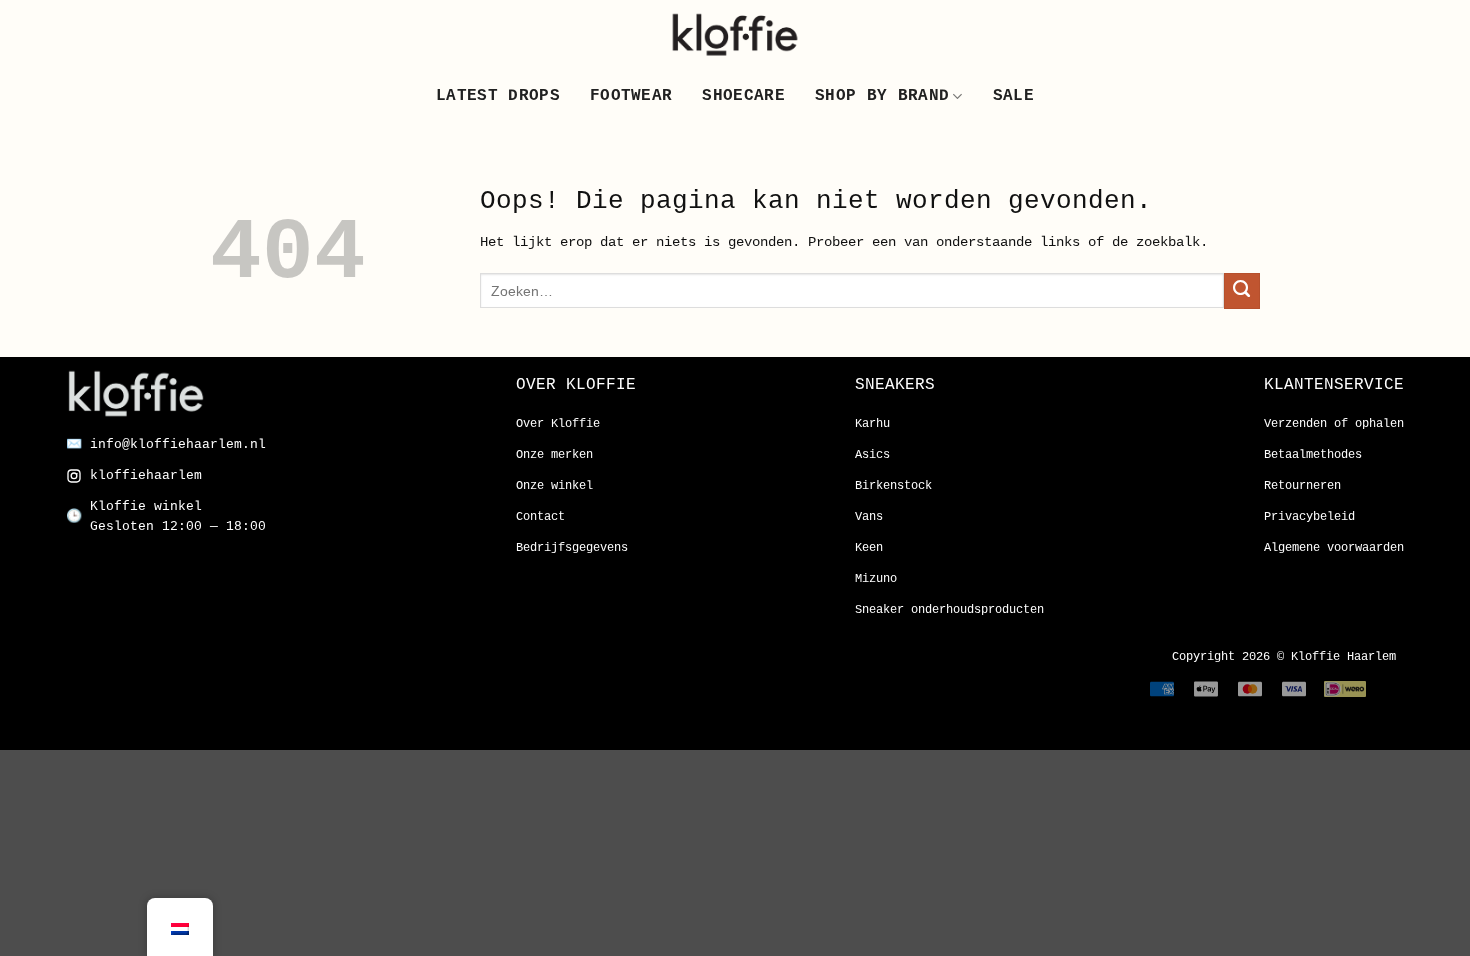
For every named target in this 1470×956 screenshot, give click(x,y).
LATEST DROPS (498, 96)
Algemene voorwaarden (1334, 548)
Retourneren (1302, 486)
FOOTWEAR (631, 96)
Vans (869, 517)
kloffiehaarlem (146, 475)
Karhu (872, 424)
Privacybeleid (1309, 517)
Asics (872, 455)
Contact (540, 517)
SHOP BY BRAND (882, 96)
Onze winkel (554, 486)
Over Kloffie (558, 424)
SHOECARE (743, 96)
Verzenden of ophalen (1334, 424)
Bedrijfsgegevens (572, 548)
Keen (869, 548)
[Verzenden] (1242, 291)
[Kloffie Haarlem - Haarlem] (735, 34)
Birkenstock (893, 486)
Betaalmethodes (1313, 455)
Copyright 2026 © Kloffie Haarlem (1284, 657)
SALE (1013, 96)
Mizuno (876, 579)
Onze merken (554, 455)
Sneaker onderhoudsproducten (949, 610)
